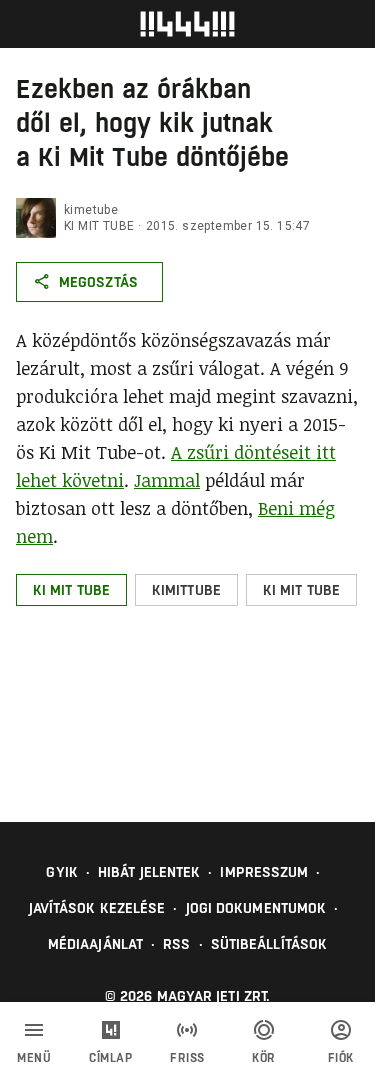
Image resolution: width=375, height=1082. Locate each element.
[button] (71, 590)
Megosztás (98, 282)
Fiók (341, 1058)
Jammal (167, 480)
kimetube (91, 210)
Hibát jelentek (149, 872)
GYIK (61, 872)
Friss (187, 1058)
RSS (176, 944)
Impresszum (264, 872)
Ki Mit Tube (99, 226)
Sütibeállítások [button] (269, 944)
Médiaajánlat (95, 944)
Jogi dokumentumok (256, 908)
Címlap (110, 1058)
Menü (34, 1058)
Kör (264, 1058)
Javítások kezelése (97, 908)
